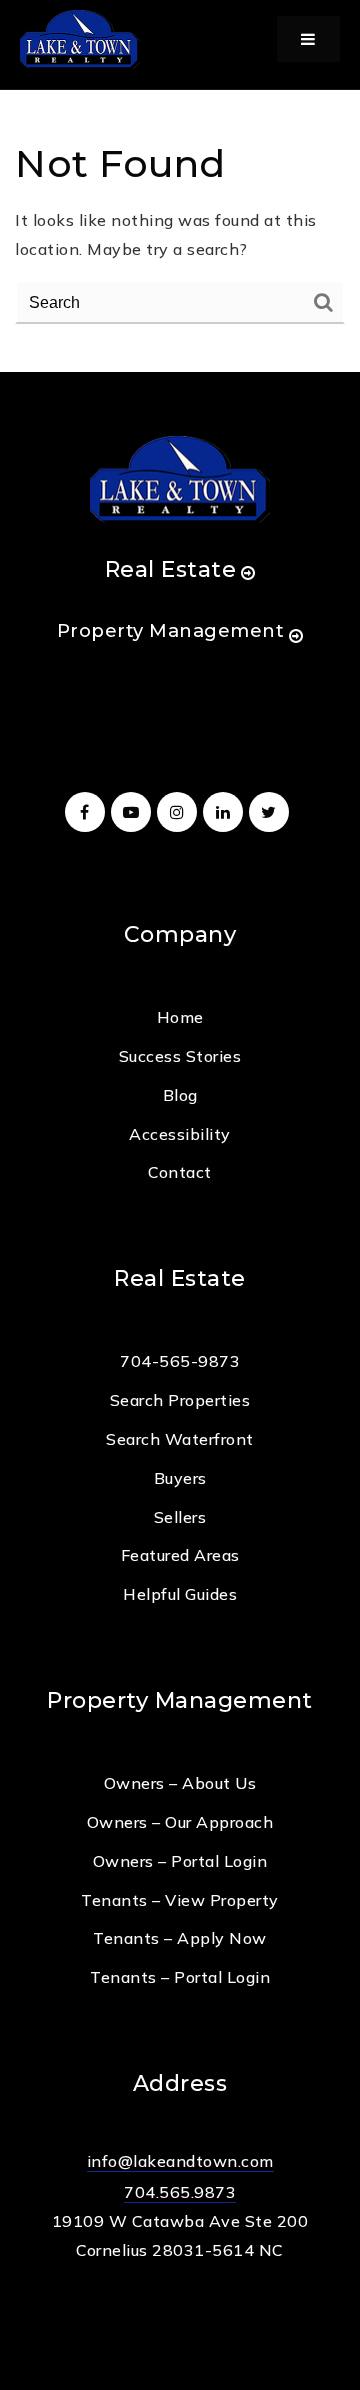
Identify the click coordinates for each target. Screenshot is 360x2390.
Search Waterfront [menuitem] (180, 1439)
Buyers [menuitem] (180, 1478)
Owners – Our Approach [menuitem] (180, 1822)
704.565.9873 (180, 2192)
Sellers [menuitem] (180, 1517)
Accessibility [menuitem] (180, 1134)
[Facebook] (88, 812)
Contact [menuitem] (180, 1172)
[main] (180, 186)
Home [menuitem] (180, 1017)
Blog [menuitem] (180, 1095)
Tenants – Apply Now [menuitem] (180, 1938)
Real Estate (171, 569)
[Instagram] (180, 812)
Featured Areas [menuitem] (180, 1555)
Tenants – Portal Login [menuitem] (180, 1977)
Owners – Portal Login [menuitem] (180, 1861)
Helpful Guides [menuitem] (180, 1594)
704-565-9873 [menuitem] (180, 1361)
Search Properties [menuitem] (180, 1400)
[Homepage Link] (80, 37)
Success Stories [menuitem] (180, 1056)
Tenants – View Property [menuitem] (180, 1900)
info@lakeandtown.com (180, 2161)
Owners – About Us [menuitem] (180, 1783)
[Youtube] (134, 812)
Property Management (171, 630)
